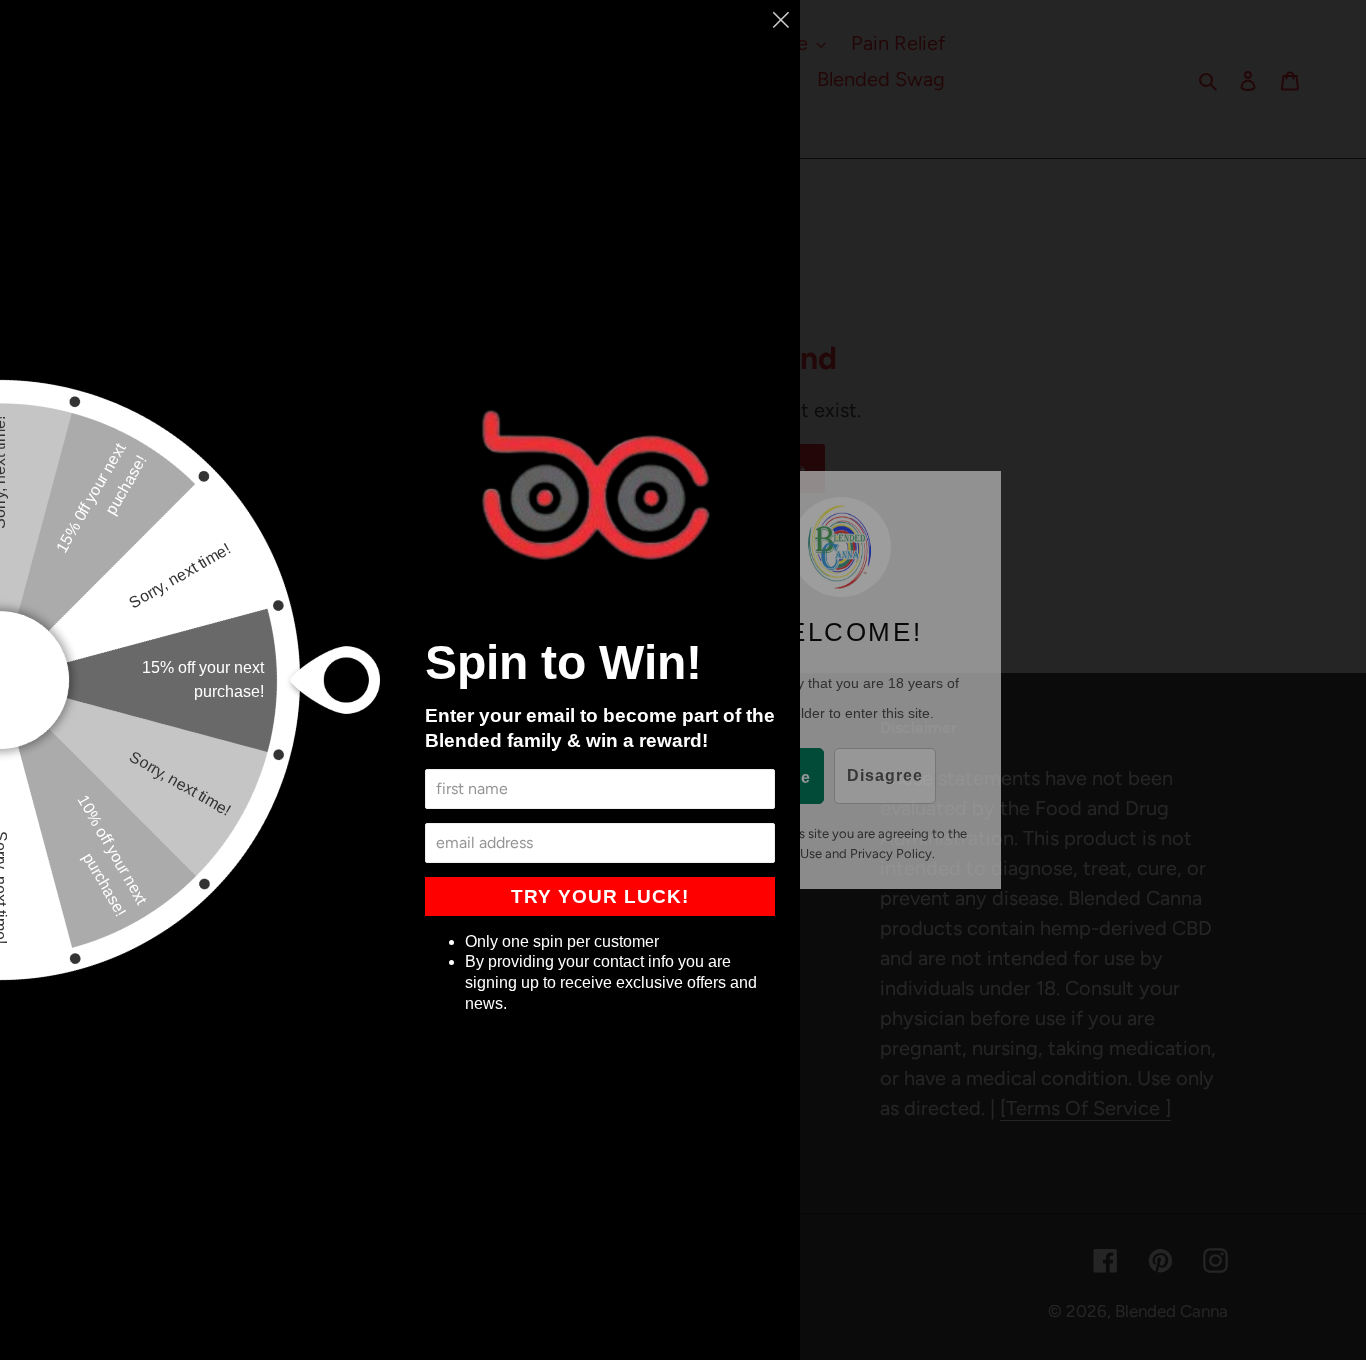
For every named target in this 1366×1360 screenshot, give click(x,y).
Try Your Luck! (600, 896)
